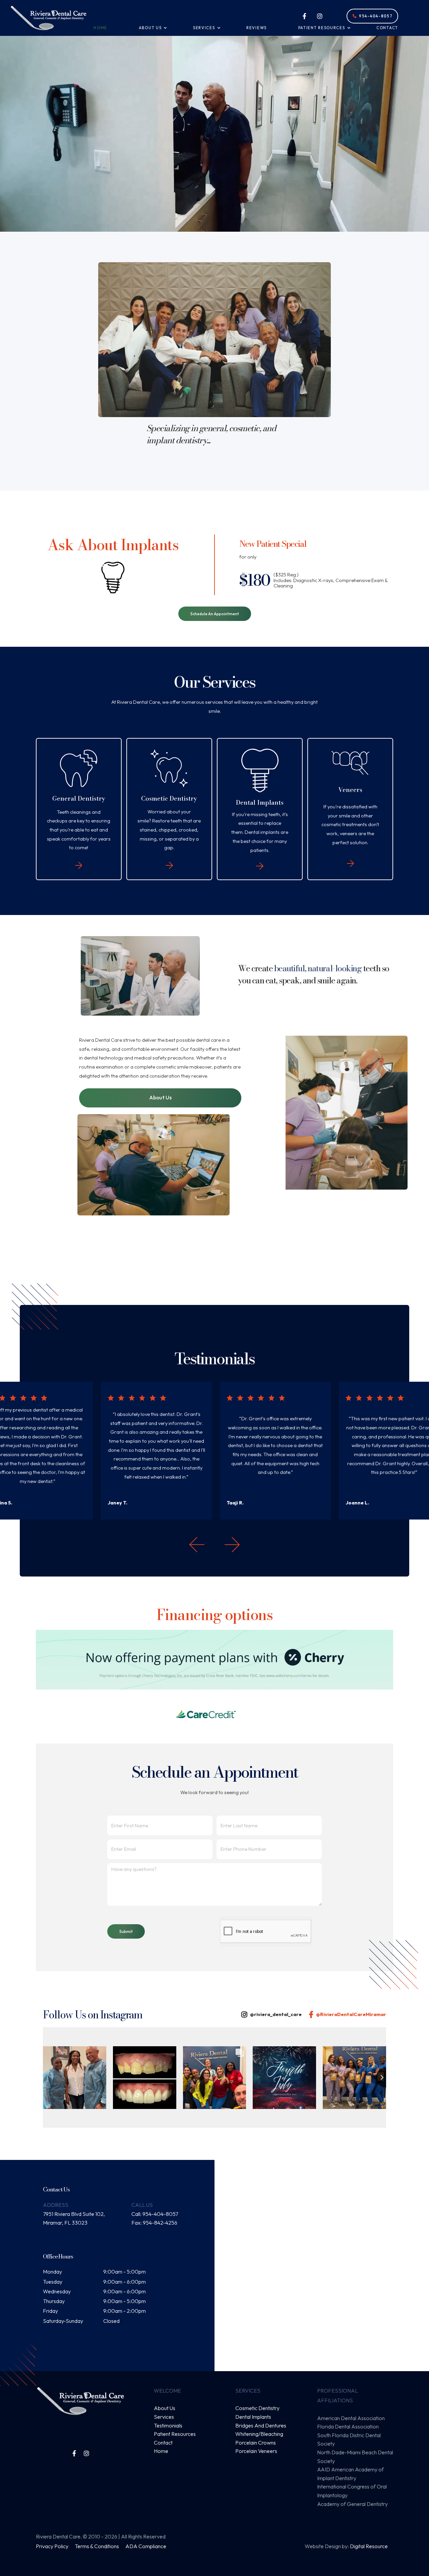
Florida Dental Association (348, 2426)
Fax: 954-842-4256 (154, 2223)
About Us (160, 1098)
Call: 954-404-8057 (155, 2214)
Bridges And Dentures (261, 2425)
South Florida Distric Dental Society (349, 2440)
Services (164, 2417)
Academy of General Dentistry (352, 2504)
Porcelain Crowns (256, 2443)
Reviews (257, 28)
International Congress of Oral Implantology (352, 2491)
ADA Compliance (146, 2546)
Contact (387, 28)
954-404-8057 (373, 16)
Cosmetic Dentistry (257, 2408)
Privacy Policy (53, 2546)
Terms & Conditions (97, 2546)
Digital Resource (369, 2546)
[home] (49, 18)
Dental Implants (253, 2417)
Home (100, 28)
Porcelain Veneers (256, 2451)
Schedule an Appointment (215, 614)
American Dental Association (351, 2418)
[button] (150, 28)
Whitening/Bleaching (259, 2434)
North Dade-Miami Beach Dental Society (355, 2457)
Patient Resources (175, 2434)
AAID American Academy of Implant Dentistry (350, 2474)
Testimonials (168, 2425)
